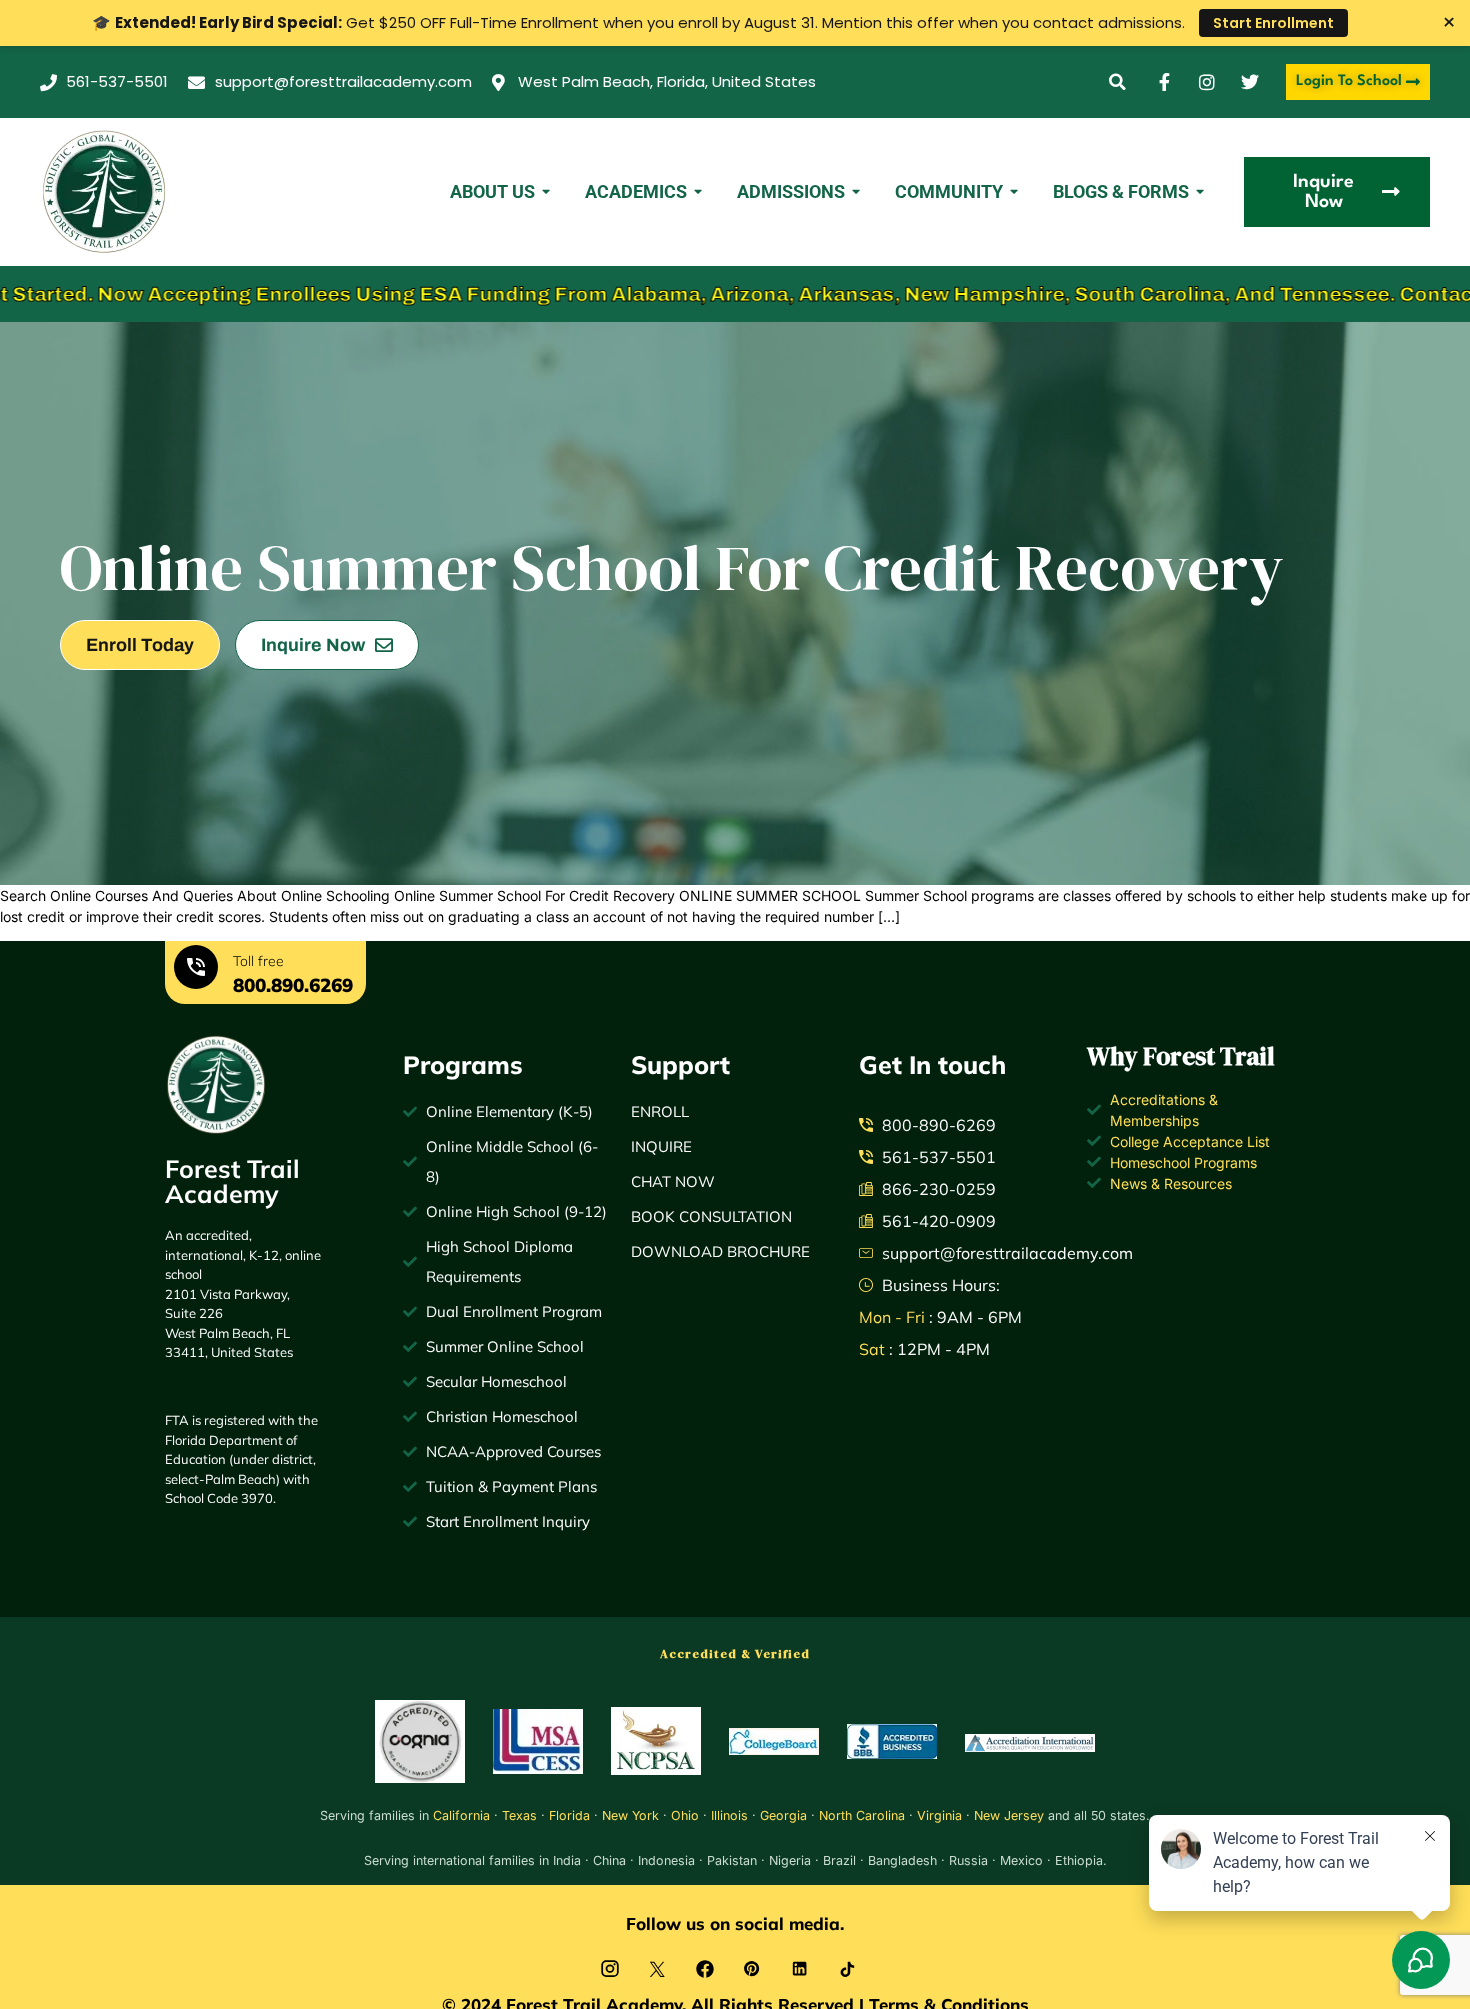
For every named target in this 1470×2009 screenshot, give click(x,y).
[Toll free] (196, 970)
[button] (1117, 82)
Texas (519, 1815)
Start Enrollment (1273, 23)
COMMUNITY (949, 191)
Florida (569, 1815)
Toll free (258, 961)
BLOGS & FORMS (1121, 191)
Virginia (939, 1815)
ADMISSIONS (791, 191)
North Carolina (862, 1815)
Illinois (729, 1815)
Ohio (685, 1815)
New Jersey (1009, 1815)
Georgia (783, 1815)
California (461, 1815)
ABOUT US (492, 191)
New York (630, 1815)
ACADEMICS (636, 191)
